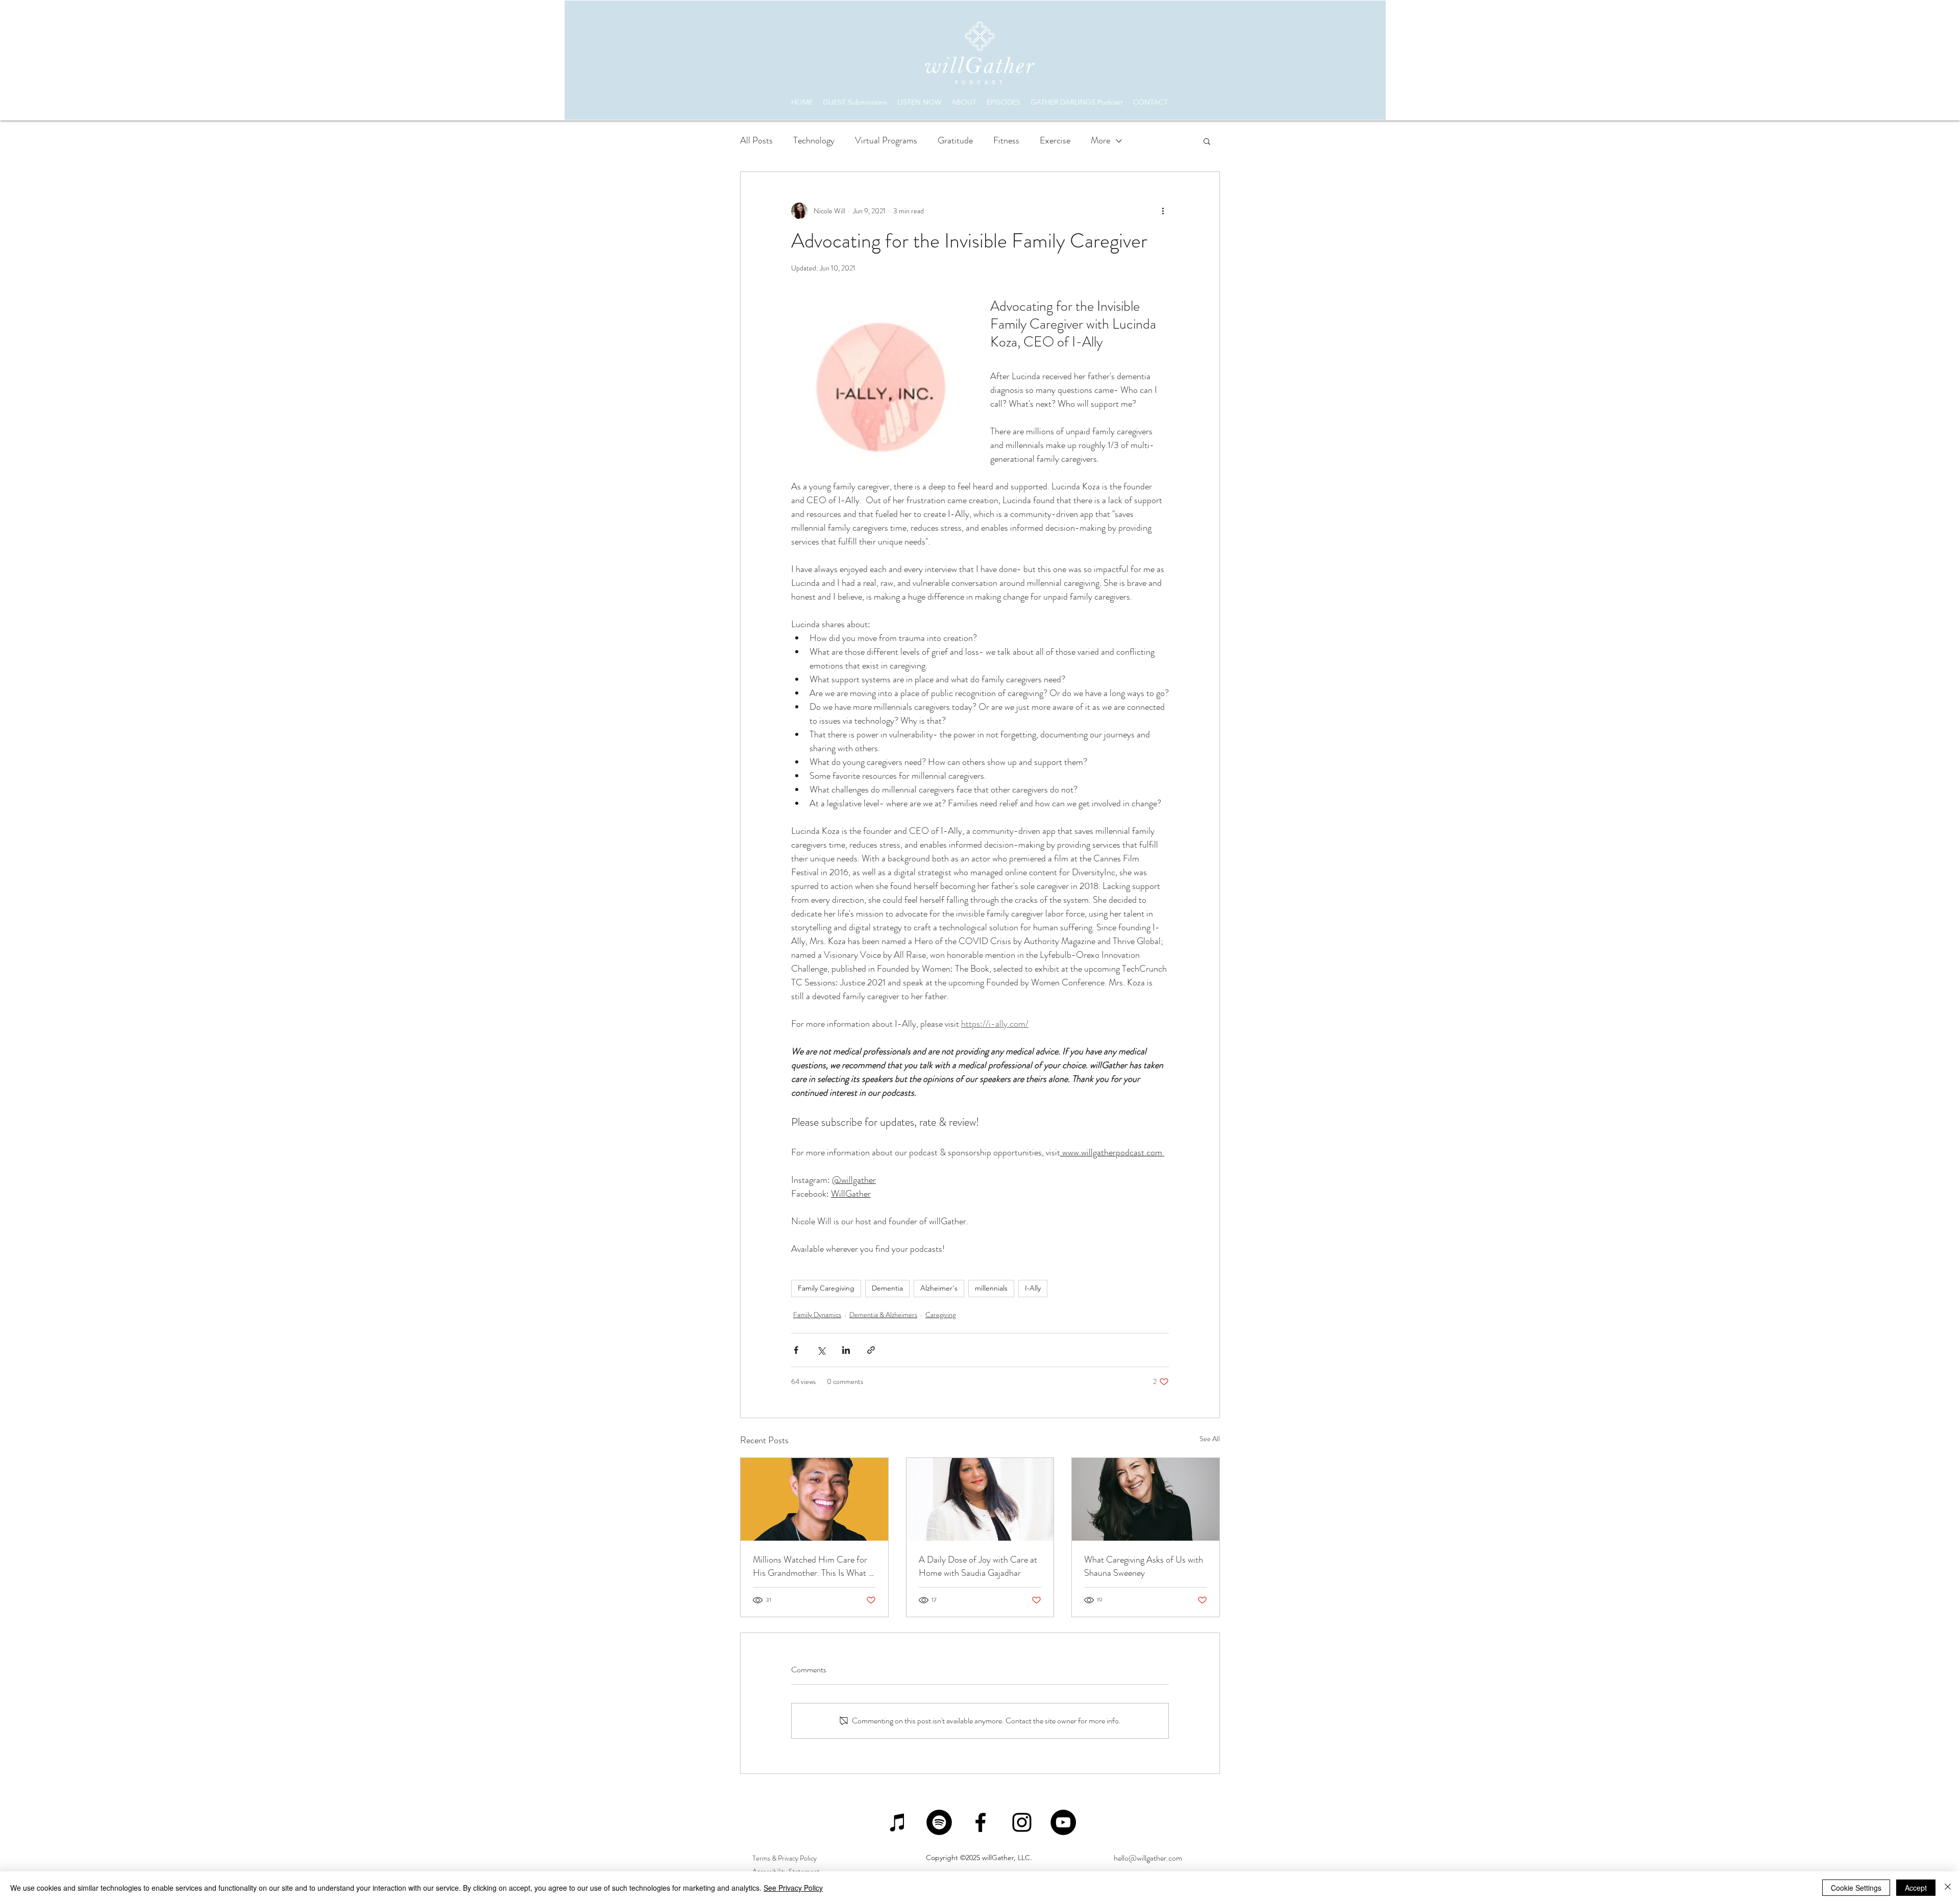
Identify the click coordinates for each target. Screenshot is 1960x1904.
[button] (1207, 141)
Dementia (887, 1288)
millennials (991, 1288)
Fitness (1006, 140)
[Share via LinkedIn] (846, 1350)
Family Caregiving (826, 1288)
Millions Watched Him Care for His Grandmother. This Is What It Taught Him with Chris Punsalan (813, 1566)
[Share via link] (871, 1350)
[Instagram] (1022, 1822)
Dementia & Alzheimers (883, 1315)
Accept (1916, 1888)
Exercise (1055, 140)
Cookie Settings (1856, 1888)
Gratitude (955, 140)
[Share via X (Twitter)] (821, 1350)
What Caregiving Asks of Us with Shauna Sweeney (1144, 1566)
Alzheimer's (939, 1288)
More (1100, 140)
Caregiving (940, 1315)
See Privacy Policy (793, 1888)
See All (1210, 1439)
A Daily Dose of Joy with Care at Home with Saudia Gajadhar (978, 1566)
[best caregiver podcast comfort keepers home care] (980, 1499)
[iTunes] (898, 1822)
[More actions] (1163, 211)
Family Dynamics (817, 1315)
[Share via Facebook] (796, 1350)
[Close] (1948, 1888)
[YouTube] (1063, 1822)
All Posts (756, 140)
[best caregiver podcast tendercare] (1146, 1499)
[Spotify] (939, 1822)
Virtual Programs (886, 140)
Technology (814, 140)
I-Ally (1033, 1288)
